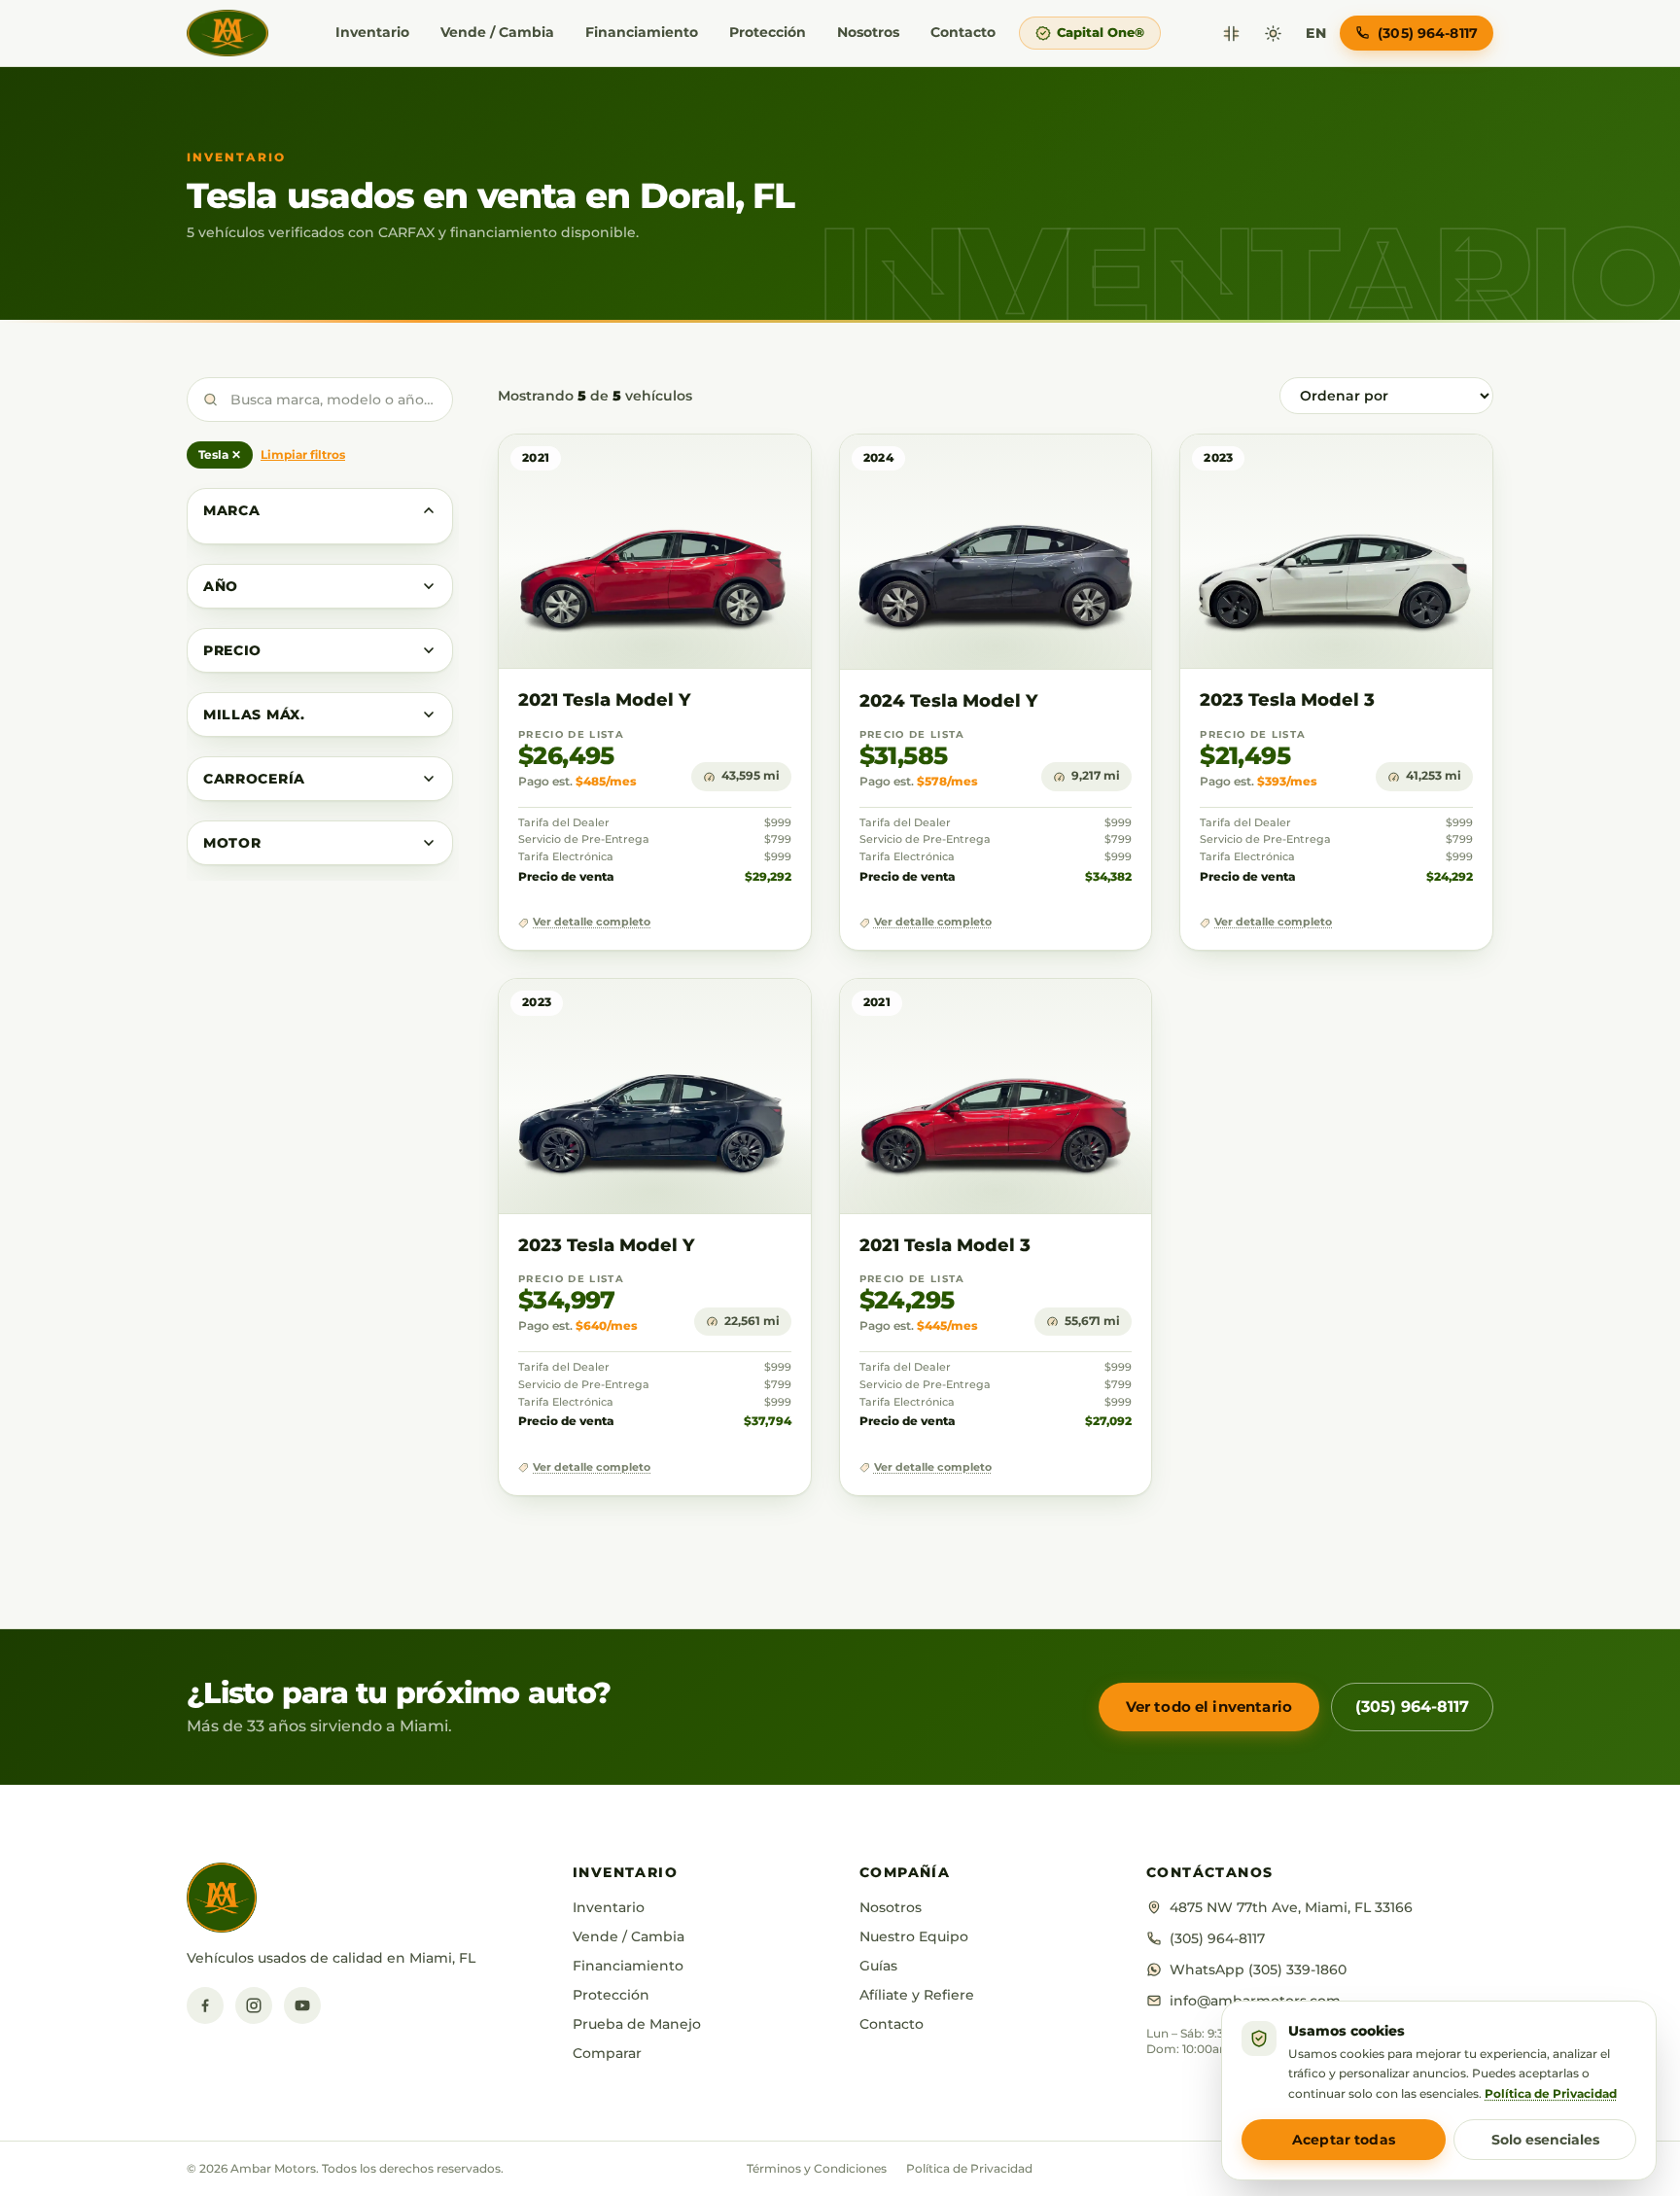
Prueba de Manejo (637, 2024)
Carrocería (254, 779)
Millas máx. (254, 715)
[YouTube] (302, 2005)
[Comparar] (1231, 34)
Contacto (963, 32)
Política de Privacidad (969, 2168)
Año (221, 586)
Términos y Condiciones (817, 2168)
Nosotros (868, 32)
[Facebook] (205, 2005)
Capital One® (1101, 32)
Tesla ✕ (220, 454)
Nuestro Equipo (914, 1936)
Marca (232, 510)
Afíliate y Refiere (917, 1995)
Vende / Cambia (497, 32)
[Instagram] (254, 2005)
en (1316, 33)
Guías (878, 1966)
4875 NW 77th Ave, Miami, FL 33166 (1291, 1907)
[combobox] (320, 400)
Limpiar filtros (303, 454)
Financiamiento (642, 32)
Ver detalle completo (592, 922)
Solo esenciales (1545, 2140)
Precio (232, 650)
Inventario (372, 32)
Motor (232, 843)
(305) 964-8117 (1412, 1707)
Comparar (607, 2053)
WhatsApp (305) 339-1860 (1258, 1969)
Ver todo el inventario (1209, 1707)
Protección (768, 32)
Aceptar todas (1344, 2140)
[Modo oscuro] (1273, 34)
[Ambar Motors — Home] (227, 33)
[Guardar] (739, 468)
